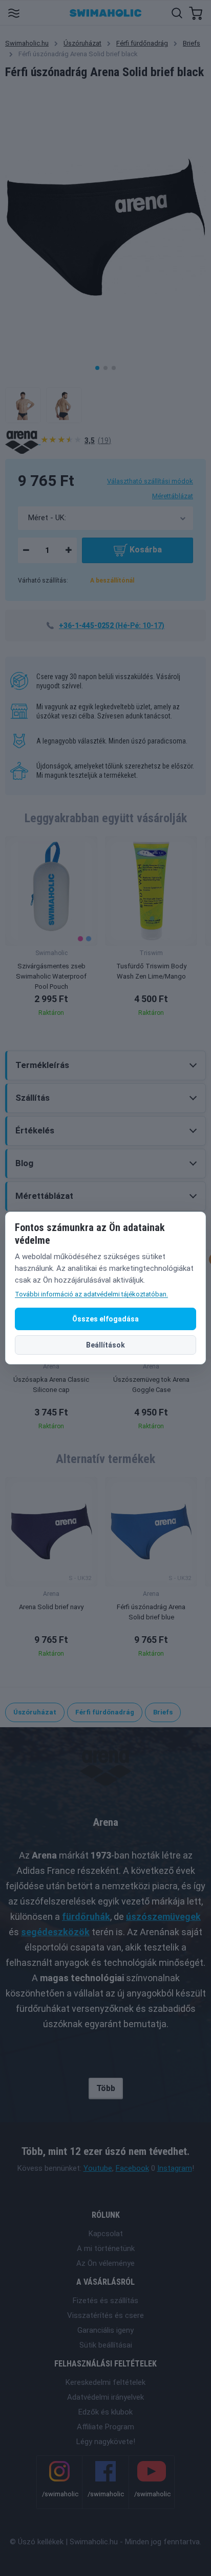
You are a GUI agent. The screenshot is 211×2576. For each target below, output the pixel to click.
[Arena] (23, 442)
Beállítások (105, 1345)
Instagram (175, 2168)
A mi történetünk (106, 2248)
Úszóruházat (82, 43)
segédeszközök (55, 1932)
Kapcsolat (106, 2234)
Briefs (192, 43)
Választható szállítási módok (150, 481)
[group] (51, 929)
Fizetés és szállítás (105, 2301)
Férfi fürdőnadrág (142, 43)
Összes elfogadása (105, 1319)
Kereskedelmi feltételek (105, 2382)
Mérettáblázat (173, 496)
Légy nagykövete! (106, 2442)
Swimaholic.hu (27, 43)
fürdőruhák (86, 1917)
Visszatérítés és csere (105, 2315)
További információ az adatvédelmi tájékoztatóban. (91, 1294)
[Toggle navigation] (14, 13)
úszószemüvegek (163, 1917)
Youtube (98, 2168)
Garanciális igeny (105, 2330)
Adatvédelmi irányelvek (105, 2397)
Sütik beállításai (106, 2345)
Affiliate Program (105, 2427)
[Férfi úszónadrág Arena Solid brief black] (23, 405)
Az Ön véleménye (105, 2263)
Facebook (132, 2168)
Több (106, 2088)
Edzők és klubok (105, 2412)
